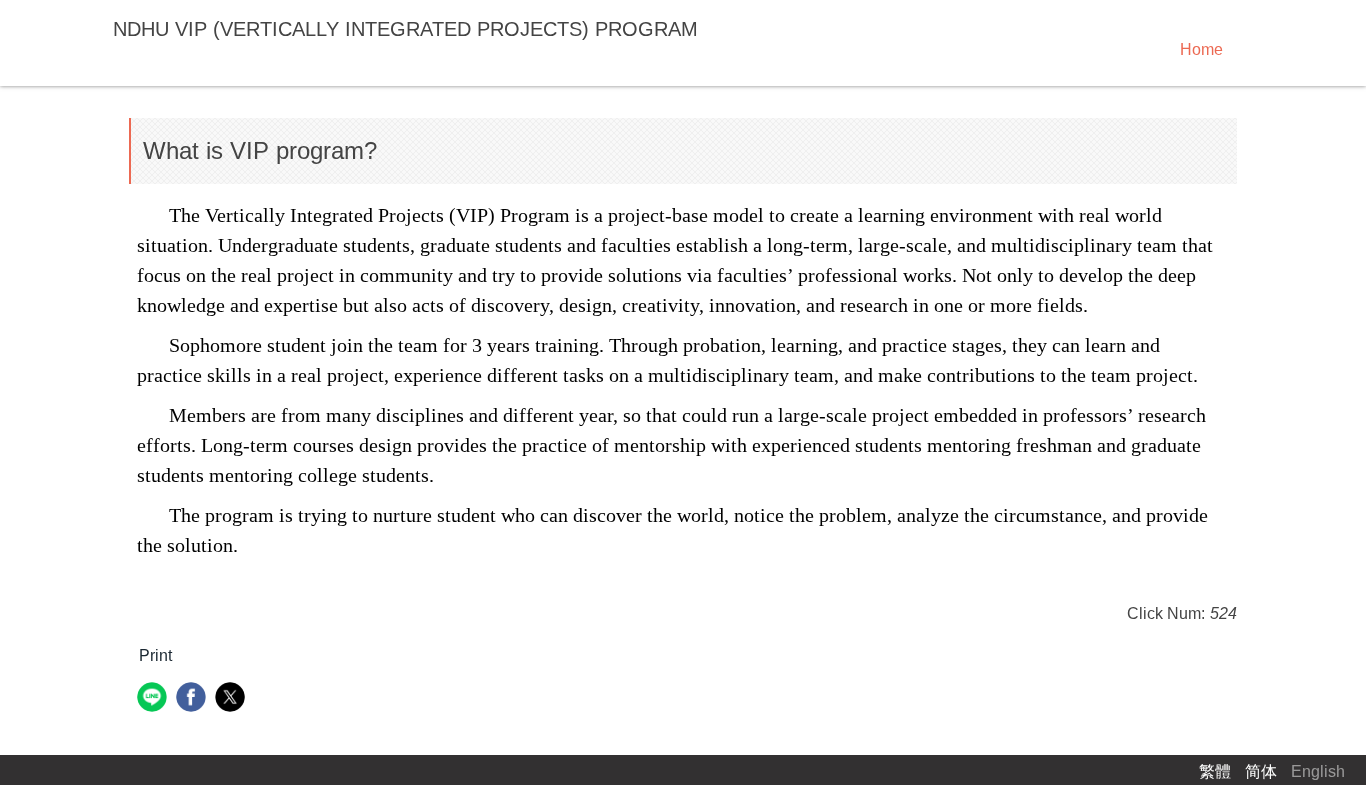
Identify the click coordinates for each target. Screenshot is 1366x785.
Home (1201, 49)
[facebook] (193, 699)
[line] (154, 699)
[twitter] (232, 699)
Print (155, 655)
